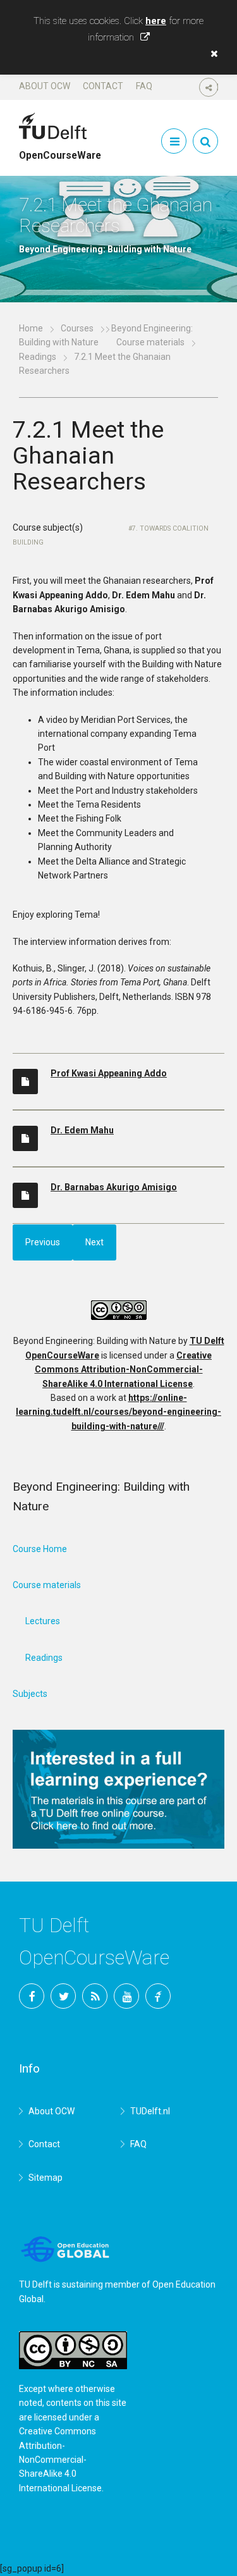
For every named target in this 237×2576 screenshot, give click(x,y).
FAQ (144, 86)
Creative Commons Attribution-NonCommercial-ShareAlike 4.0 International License (124, 1370)
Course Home (40, 1549)
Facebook (32, 1996)
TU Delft (158, 1996)
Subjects (30, 1694)
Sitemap (46, 2178)
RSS (95, 1996)
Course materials (150, 342)
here (156, 21)
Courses (77, 328)
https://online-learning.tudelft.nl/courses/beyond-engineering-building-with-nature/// (118, 1412)
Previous (43, 1242)
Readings (38, 357)
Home (31, 328)
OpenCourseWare (60, 150)
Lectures (43, 1621)
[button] (211, 54)
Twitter (63, 1996)
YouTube (126, 1996)
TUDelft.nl (150, 2111)
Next (94, 1242)
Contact (103, 86)
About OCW (45, 86)
